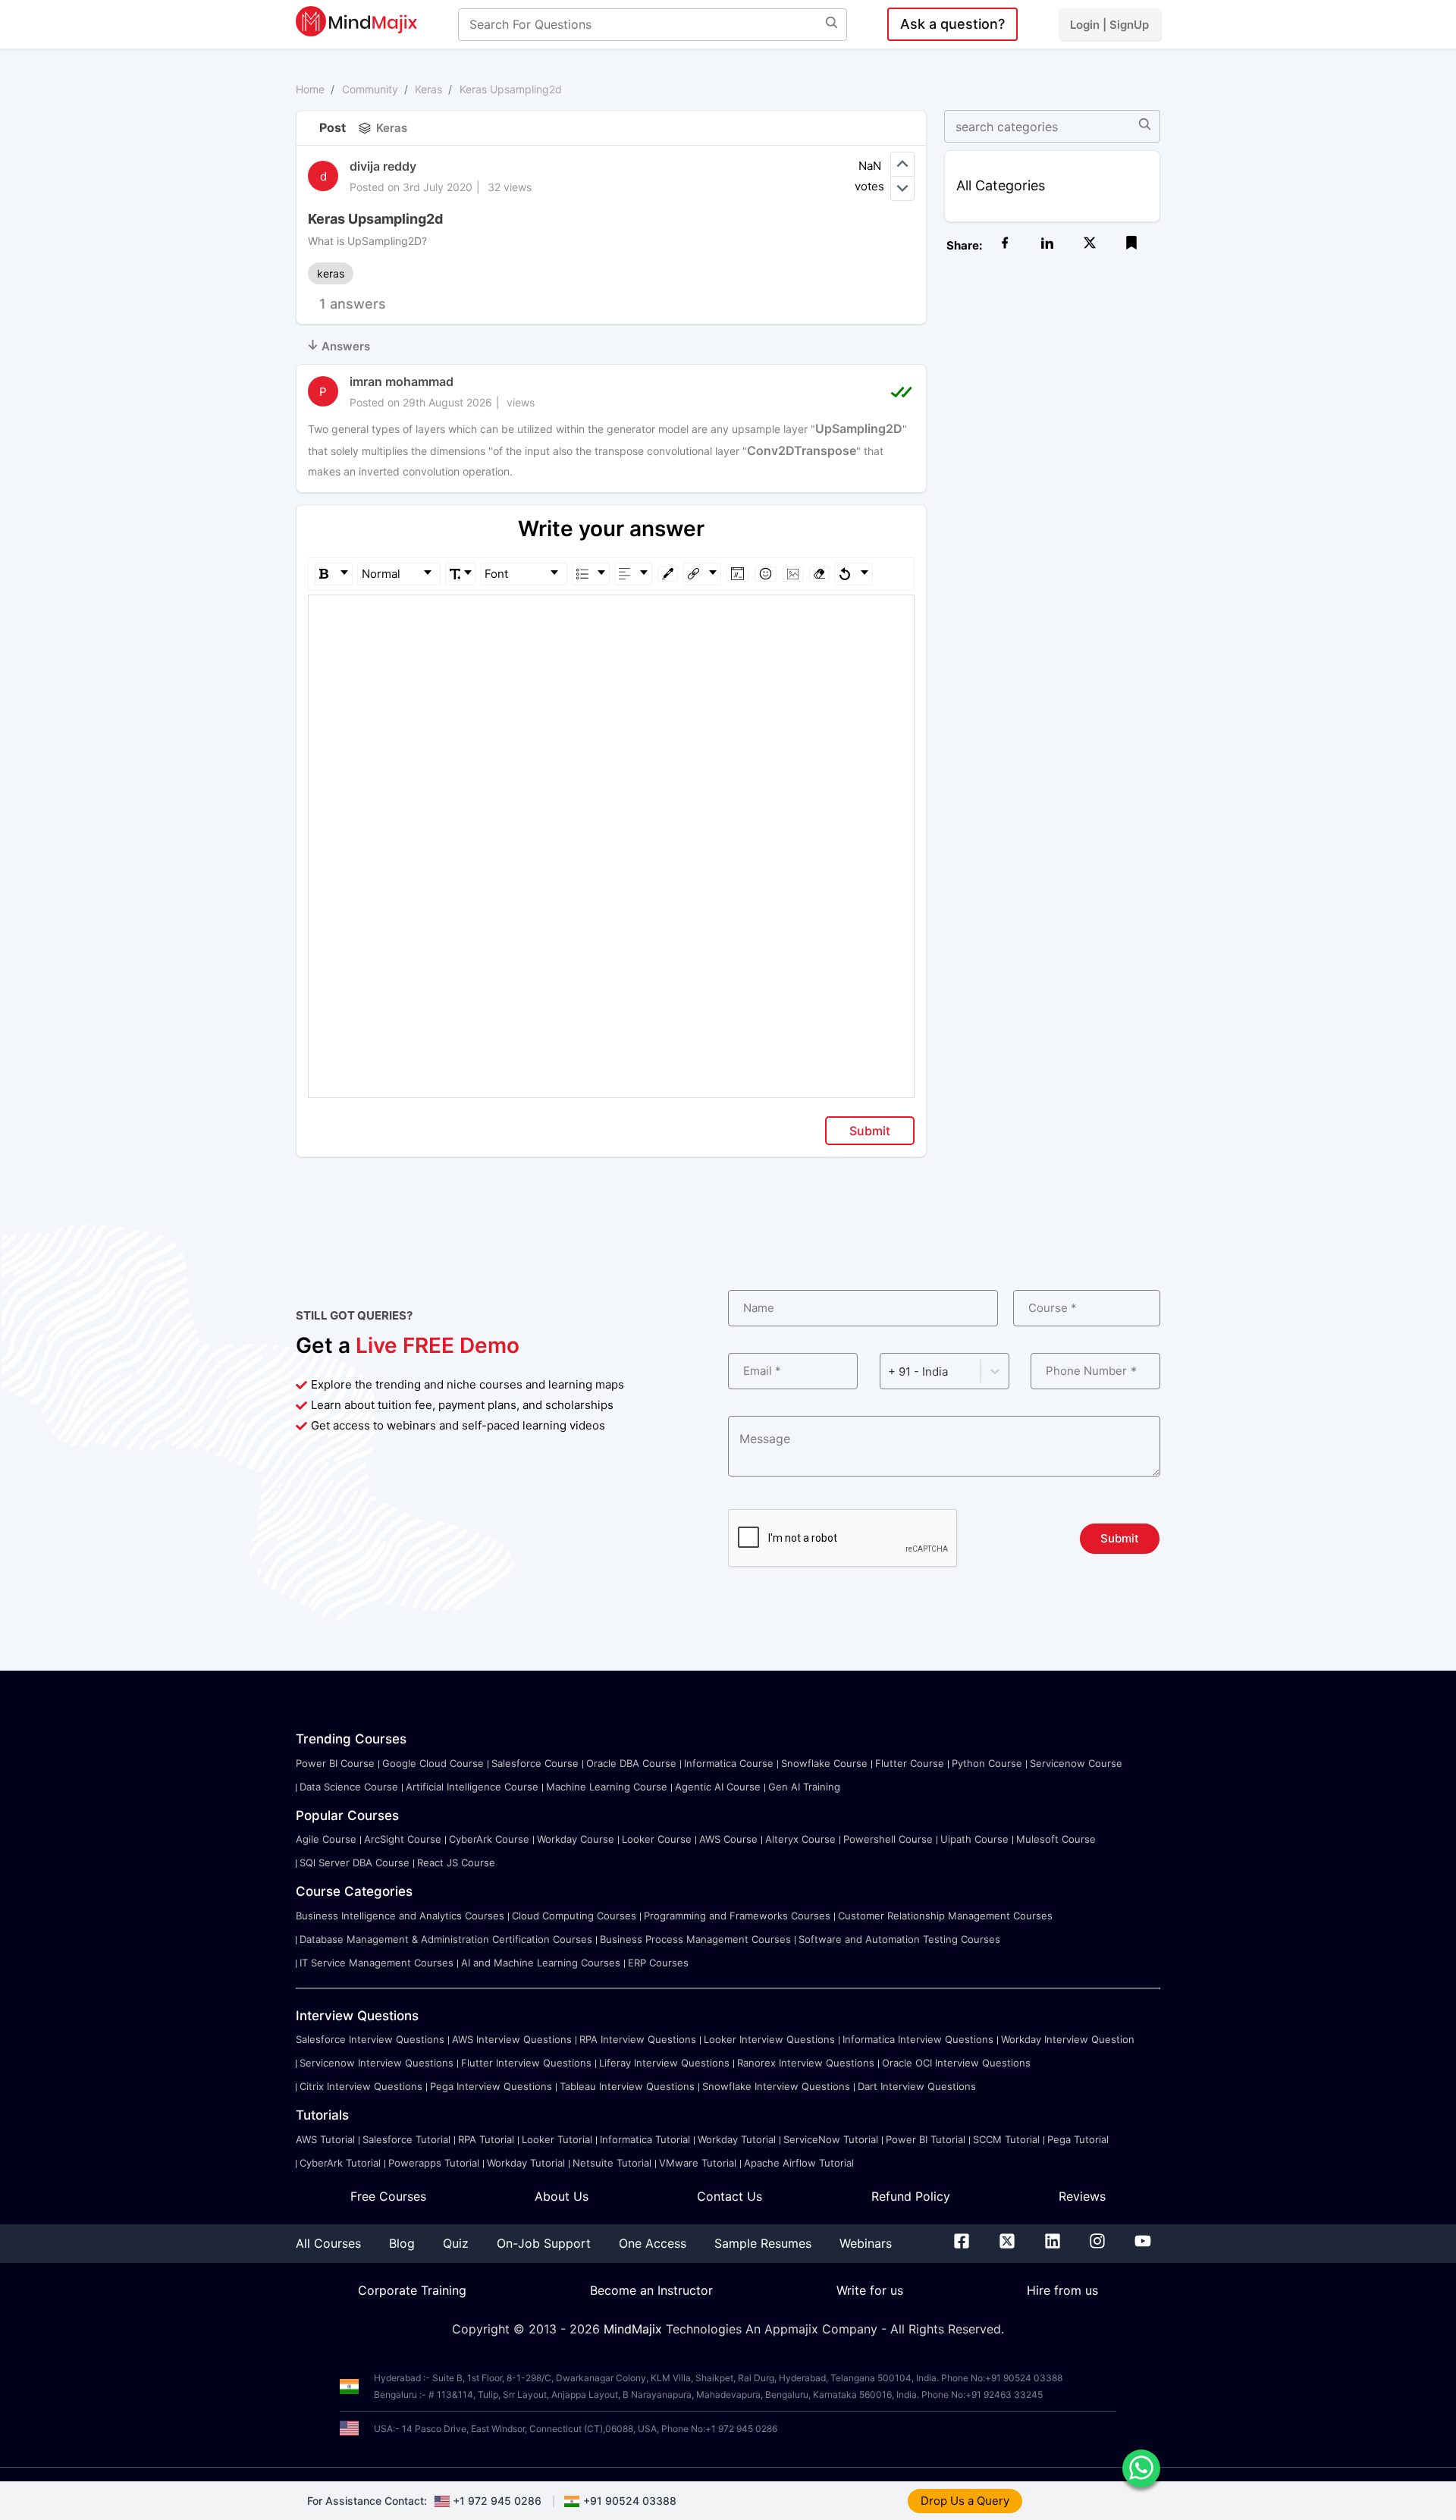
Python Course (987, 1763)
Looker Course (657, 1839)
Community (370, 89)
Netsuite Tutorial (612, 2163)
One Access (653, 2243)
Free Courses (388, 2196)
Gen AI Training (804, 1787)
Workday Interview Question (1068, 2039)
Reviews (1082, 2196)
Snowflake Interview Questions (776, 2086)
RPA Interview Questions (638, 2039)
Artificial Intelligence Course (472, 1787)
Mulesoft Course (1056, 1839)
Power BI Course (335, 1763)
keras (331, 273)
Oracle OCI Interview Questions (956, 2063)
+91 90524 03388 (630, 2501)
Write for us (870, 2290)
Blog (402, 2243)
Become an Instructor (651, 2290)
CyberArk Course (489, 1839)
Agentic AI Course (718, 1787)
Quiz (456, 2243)
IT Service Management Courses (377, 1963)
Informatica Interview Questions (918, 2039)
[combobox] (890, 1371)
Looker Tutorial (557, 2139)
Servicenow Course (1076, 1763)
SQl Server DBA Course (355, 1863)
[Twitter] (1007, 2244)
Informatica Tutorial (645, 2139)
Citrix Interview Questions (361, 2086)
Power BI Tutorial (926, 2139)
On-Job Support (544, 2243)
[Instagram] (1097, 2244)
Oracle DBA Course (631, 1763)
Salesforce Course (535, 1763)
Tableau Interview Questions (627, 2086)
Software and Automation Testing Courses (899, 1939)
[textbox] (612, 617)
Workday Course (576, 1839)
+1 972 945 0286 (497, 2501)
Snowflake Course (824, 1763)
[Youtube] (1143, 2244)
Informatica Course (729, 1763)
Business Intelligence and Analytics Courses (400, 1916)
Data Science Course (349, 1787)
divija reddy (383, 166)
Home (310, 89)
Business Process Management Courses (695, 1939)
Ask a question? (952, 24)
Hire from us (1062, 2290)
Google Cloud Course (433, 1763)
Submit (870, 1131)
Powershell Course (888, 1839)
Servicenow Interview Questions (377, 2063)
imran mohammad (402, 381)
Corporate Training (412, 2290)
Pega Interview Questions (491, 2086)
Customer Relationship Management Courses (945, 1916)
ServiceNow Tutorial (831, 2139)
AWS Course (728, 1839)
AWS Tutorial (325, 2139)
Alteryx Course (800, 1839)
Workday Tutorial (737, 2139)
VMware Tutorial (698, 2163)
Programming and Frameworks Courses (737, 1916)
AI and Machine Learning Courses (541, 1963)
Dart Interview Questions (917, 2086)
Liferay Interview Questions (664, 2063)
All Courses (328, 2243)
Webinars (866, 2243)
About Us (562, 2196)
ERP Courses (658, 1963)
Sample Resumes (763, 2243)
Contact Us (730, 2196)
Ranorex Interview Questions (806, 2063)
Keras (428, 89)
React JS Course (456, 1863)
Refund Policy (911, 2196)
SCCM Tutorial (1006, 2139)
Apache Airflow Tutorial (799, 2163)
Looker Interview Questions (769, 2039)
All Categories (1001, 185)
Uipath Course (974, 1839)
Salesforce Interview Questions (370, 2039)
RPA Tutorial (486, 2139)
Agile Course (326, 1839)
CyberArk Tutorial (340, 2163)
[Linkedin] (1053, 2244)
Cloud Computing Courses (574, 1916)
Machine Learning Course (607, 1787)
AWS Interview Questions (512, 2039)
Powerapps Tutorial (434, 2163)
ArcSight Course (403, 1839)
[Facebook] (962, 2244)
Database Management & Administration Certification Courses (446, 1939)
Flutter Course (910, 1763)
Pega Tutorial (1078, 2139)
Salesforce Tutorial (406, 2139)
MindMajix (635, 2329)
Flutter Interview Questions (526, 2063)
